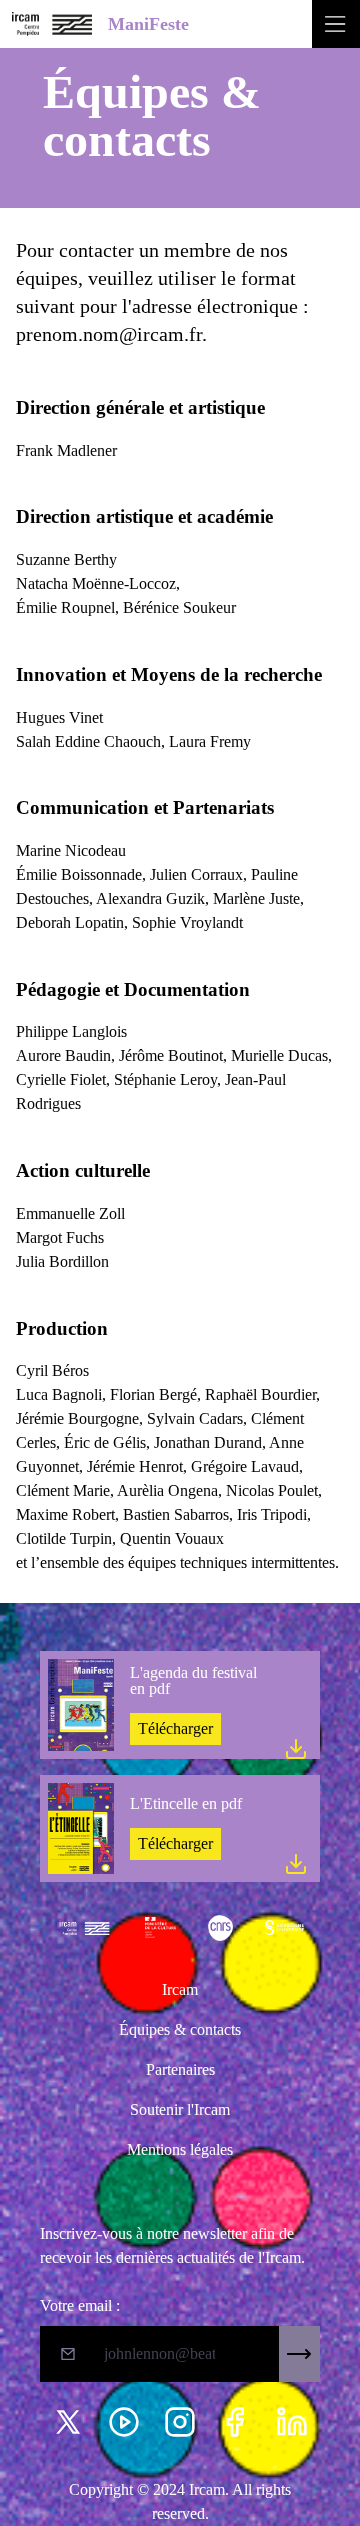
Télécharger (175, 1728)
